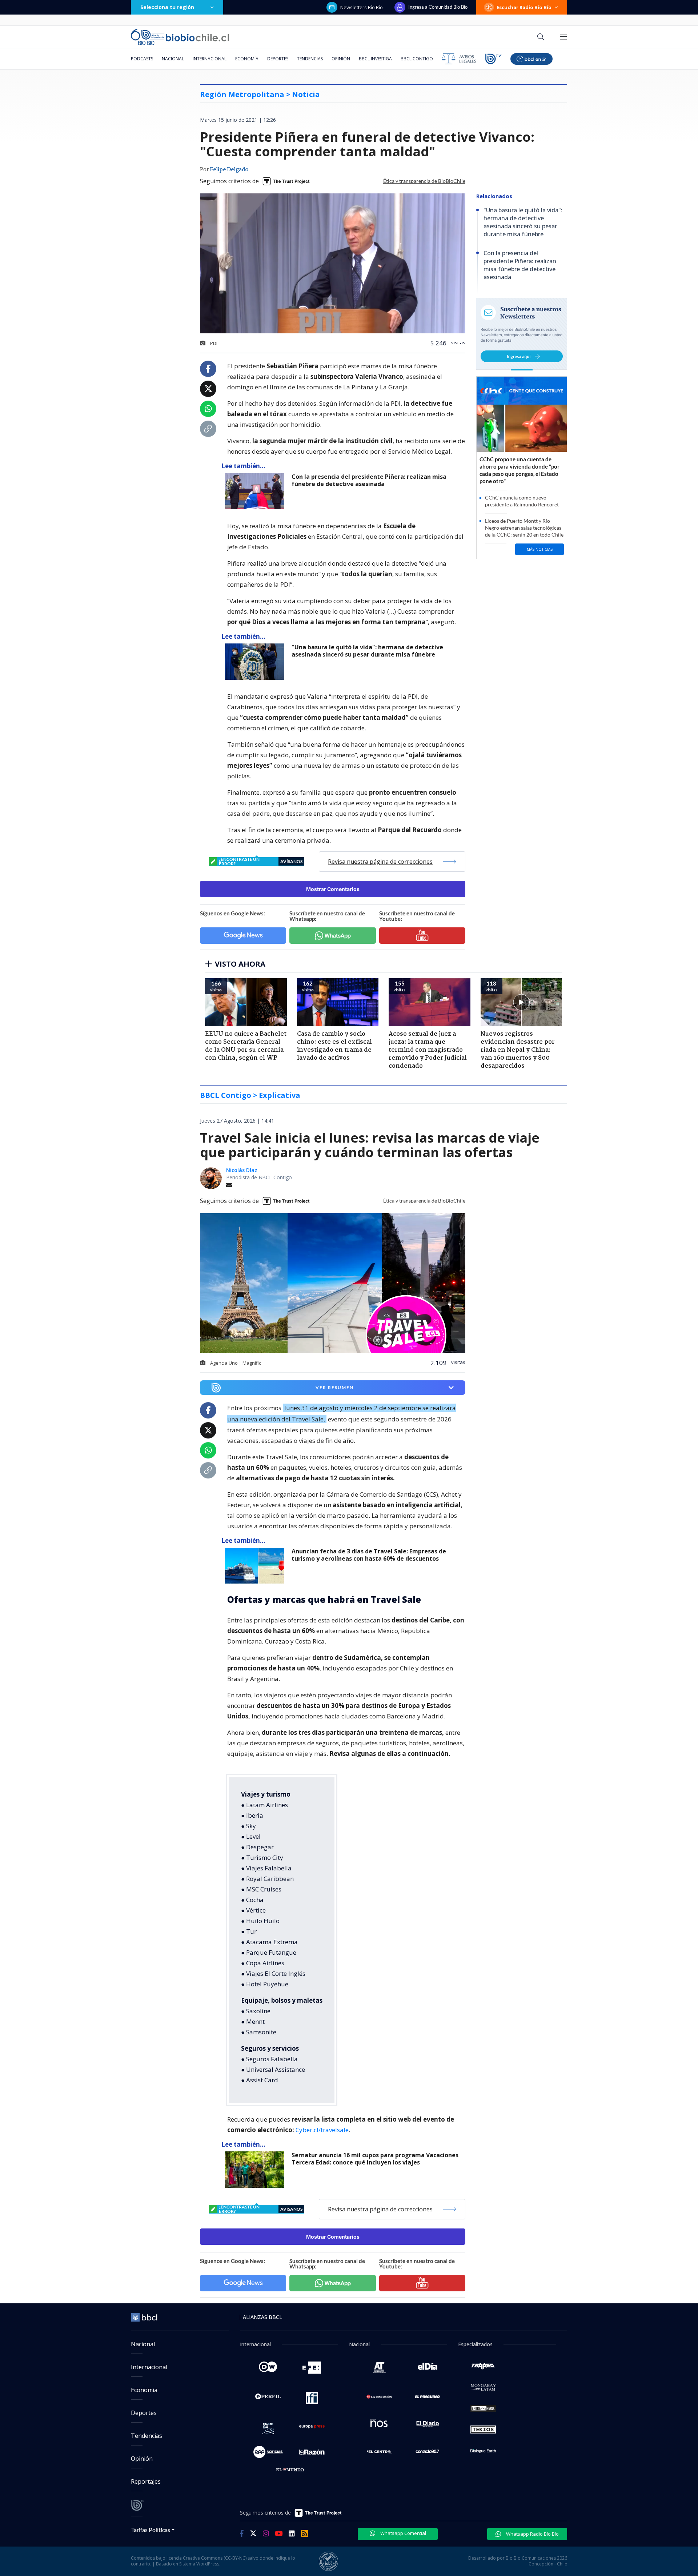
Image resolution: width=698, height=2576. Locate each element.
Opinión (341, 59)
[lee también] (256, 1566)
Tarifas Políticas (151, 2530)
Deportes (278, 59)
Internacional (210, 59)
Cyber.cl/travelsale (322, 2130)
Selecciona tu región (167, 7)
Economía (247, 59)
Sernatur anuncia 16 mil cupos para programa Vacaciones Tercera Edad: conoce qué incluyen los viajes (375, 2159)
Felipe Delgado (229, 170)
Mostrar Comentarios (333, 889)
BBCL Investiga (375, 59)
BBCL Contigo (417, 59)
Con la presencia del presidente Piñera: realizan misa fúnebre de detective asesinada (369, 480)
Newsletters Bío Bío (362, 7)
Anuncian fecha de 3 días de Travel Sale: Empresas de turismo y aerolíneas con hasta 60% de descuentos (369, 1555)
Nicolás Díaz (242, 1170)
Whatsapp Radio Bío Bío (532, 2534)
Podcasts (142, 59)
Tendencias (310, 59)
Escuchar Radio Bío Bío (524, 7)
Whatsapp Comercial (403, 2533)
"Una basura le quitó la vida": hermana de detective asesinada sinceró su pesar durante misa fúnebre (367, 651)
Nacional (173, 59)
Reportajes (146, 2481)
